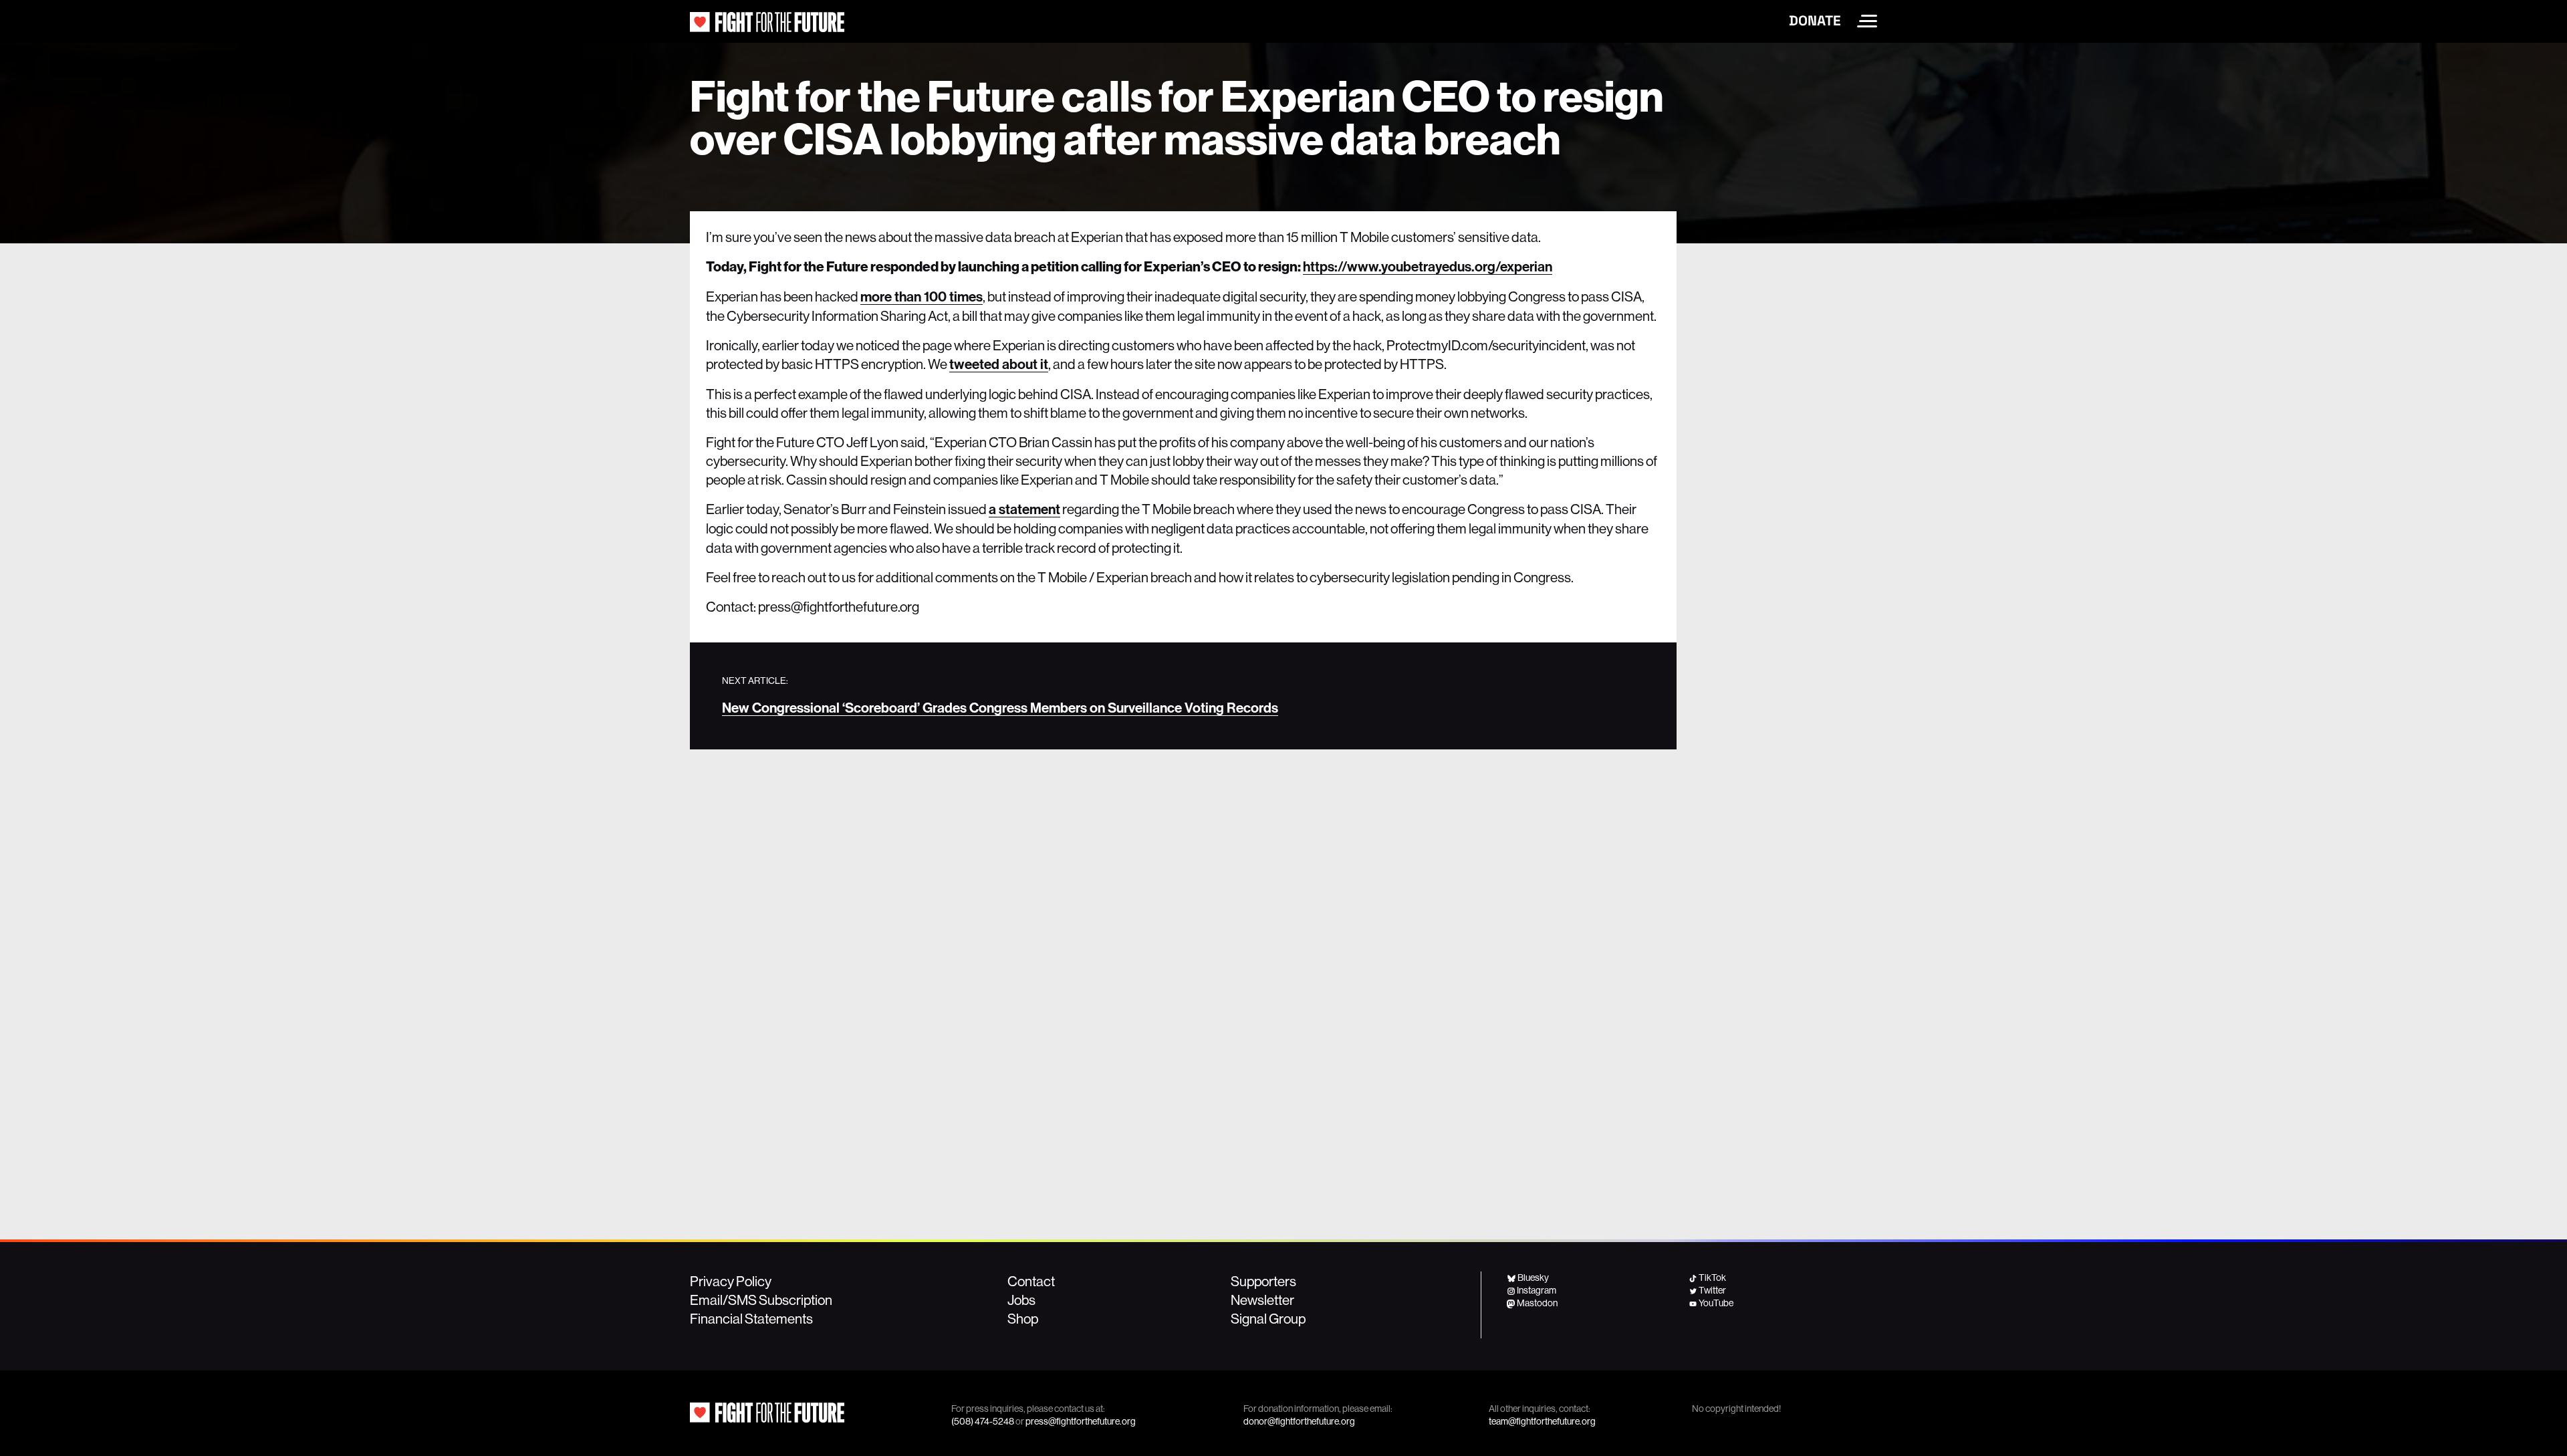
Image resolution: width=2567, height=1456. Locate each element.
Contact (1031, 1281)
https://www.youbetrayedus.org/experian (1428, 267)
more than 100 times (922, 297)
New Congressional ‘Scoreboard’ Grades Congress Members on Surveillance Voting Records (1000, 708)
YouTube (1716, 1303)
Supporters (1263, 1281)
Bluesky (1533, 1278)
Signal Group (1268, 1318)
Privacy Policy (731, 1281)
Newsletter (1262, 1300)
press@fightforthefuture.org (1081, 1421)
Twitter (1712, 1290)
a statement (1024, 509)
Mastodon (1537, 1303)
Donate (1815, 21)
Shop (1023, 1318)
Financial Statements (751, 1318)
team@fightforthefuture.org (1542, 1421)
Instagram (1537, 1290)
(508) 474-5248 (983, 1421)
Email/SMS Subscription (761, 1300)
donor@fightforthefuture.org (1299, 1421)
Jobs (1021, 1300)
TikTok (1712, 1278)
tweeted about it (999, 364)
